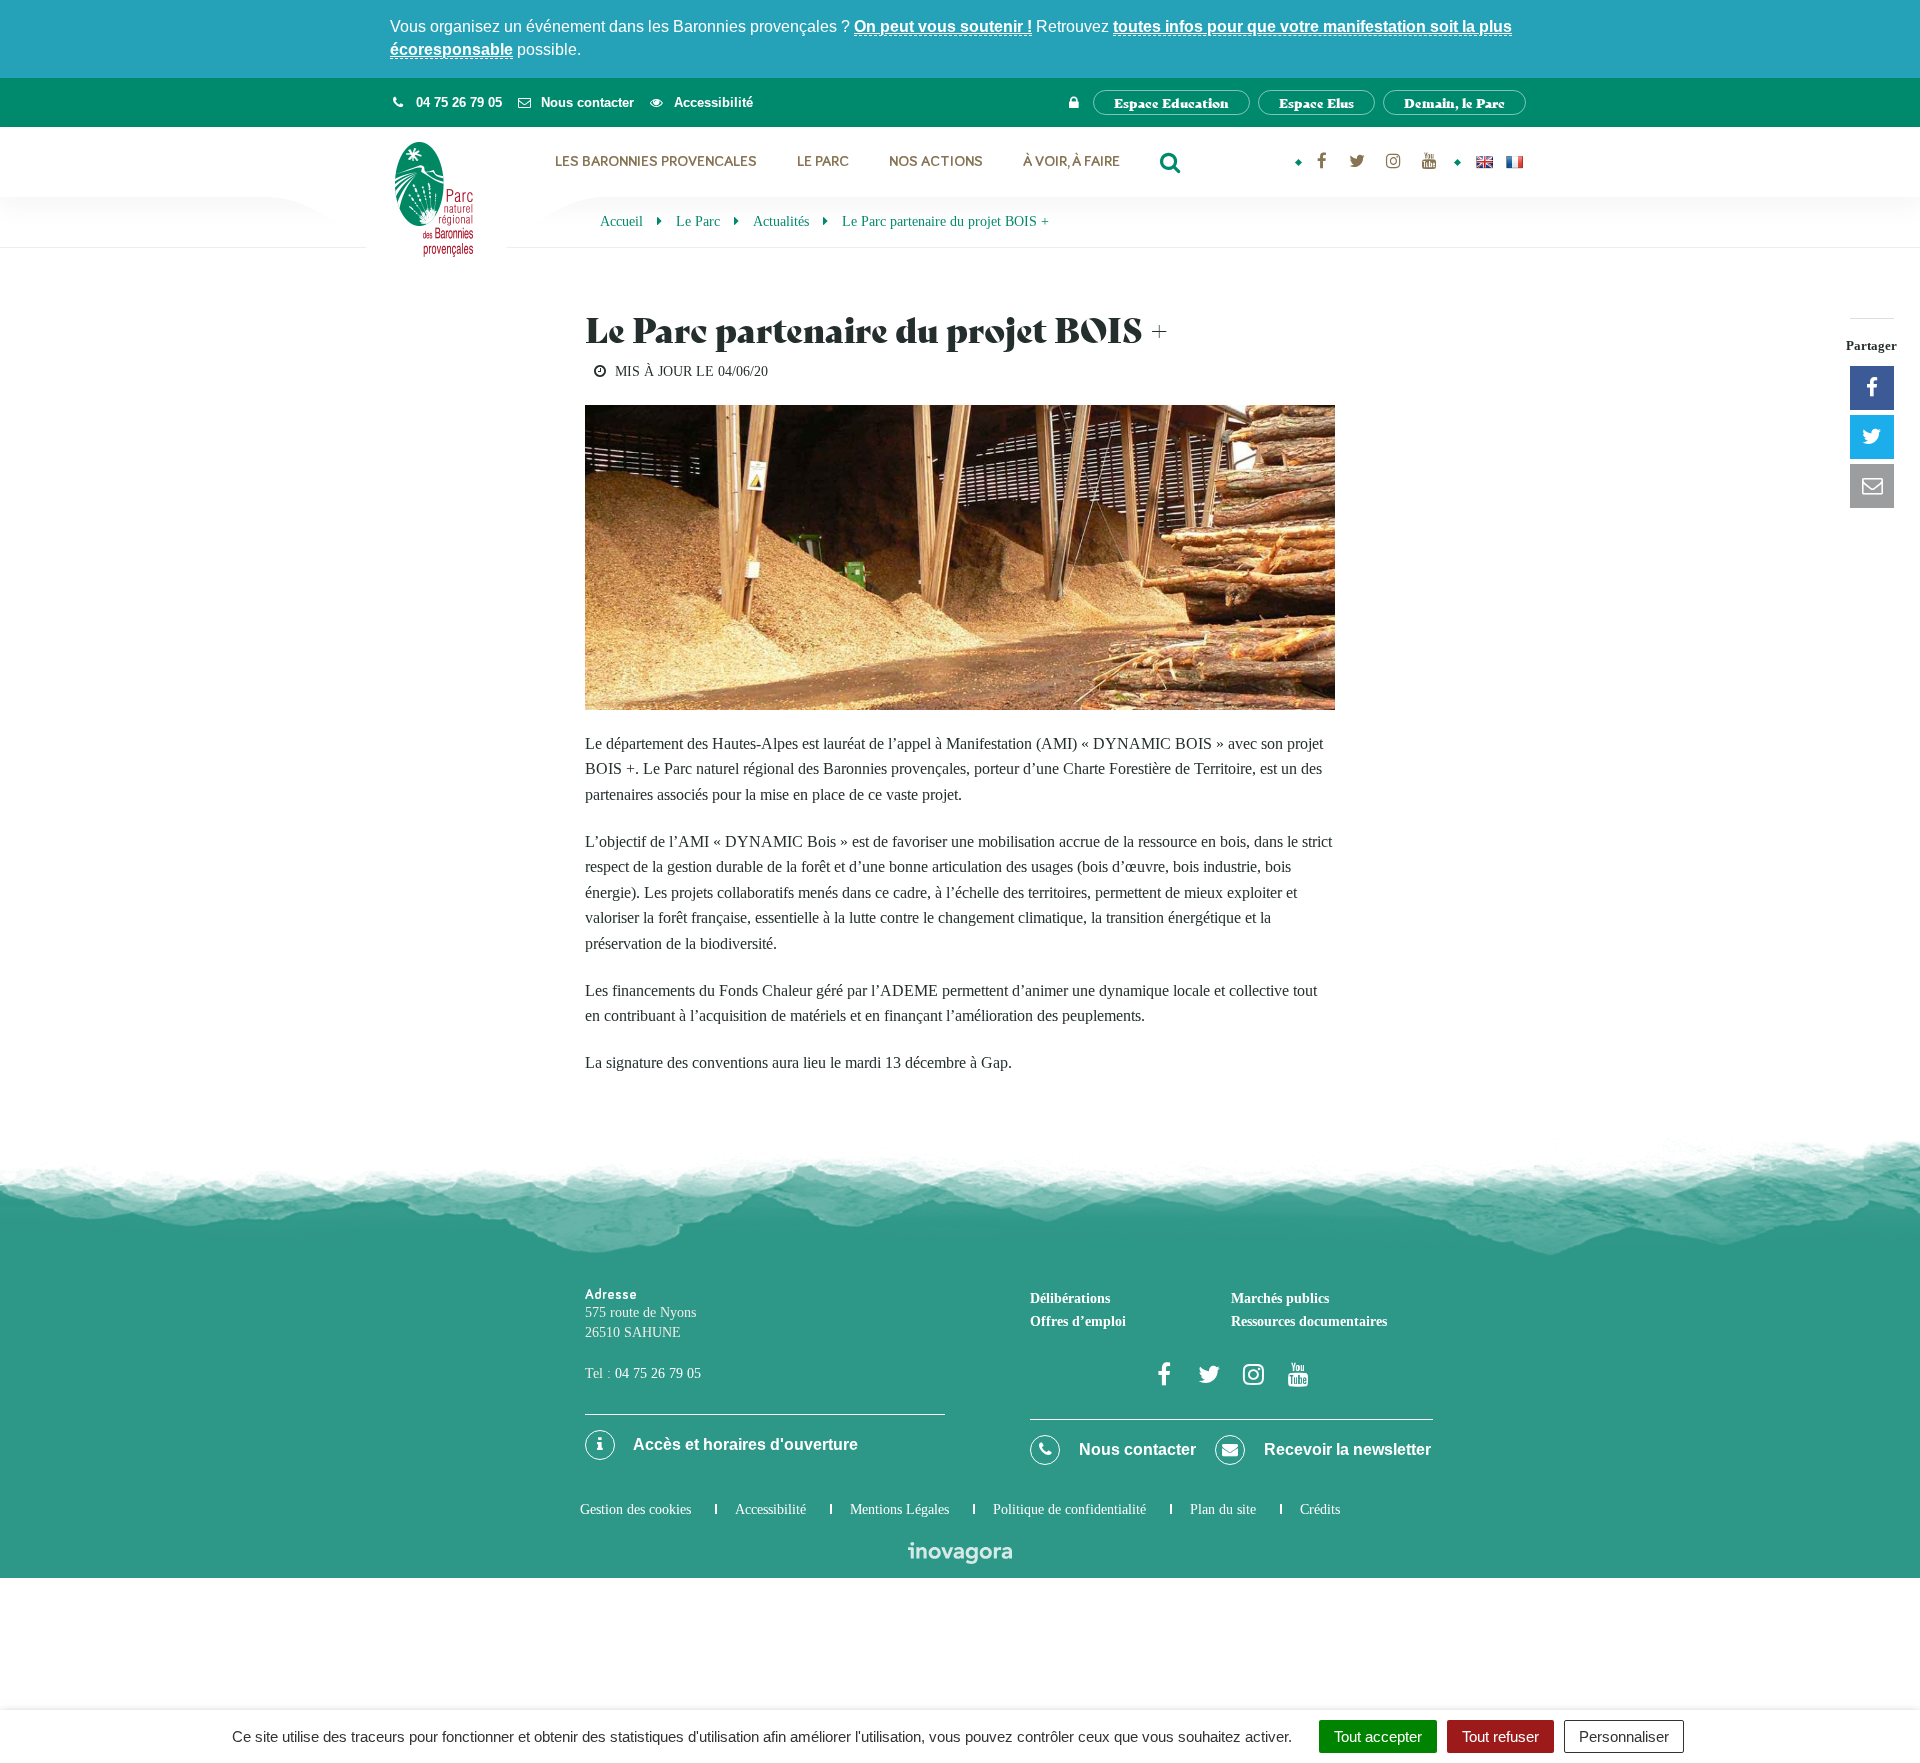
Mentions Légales (899, 1509)
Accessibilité (770, 1509)
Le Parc (823, 161)
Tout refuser (1500, 1736)
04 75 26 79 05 (658, 1373)
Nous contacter (1135, 1449)
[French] (1514, 162)
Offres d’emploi (1078, 1321)
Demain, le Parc (1454, 102)
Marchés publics (1280, 1298)
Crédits (1320, 1509)
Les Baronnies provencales (656, 161)
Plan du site (1223, 1509)
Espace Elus (1316, 102)
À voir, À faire (1071, 161)
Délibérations (1070, 1298)
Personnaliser (1624, 1736)
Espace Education (1171, 102)
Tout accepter (1378, 1736)
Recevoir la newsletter (1345, 1449)
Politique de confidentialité (1069, 1509)
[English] (1484, 162)
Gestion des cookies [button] (635, 1509)
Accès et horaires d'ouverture (744, 1444)
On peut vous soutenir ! (943, 26)
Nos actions (936, 161)
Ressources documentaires (1309, 1321)
